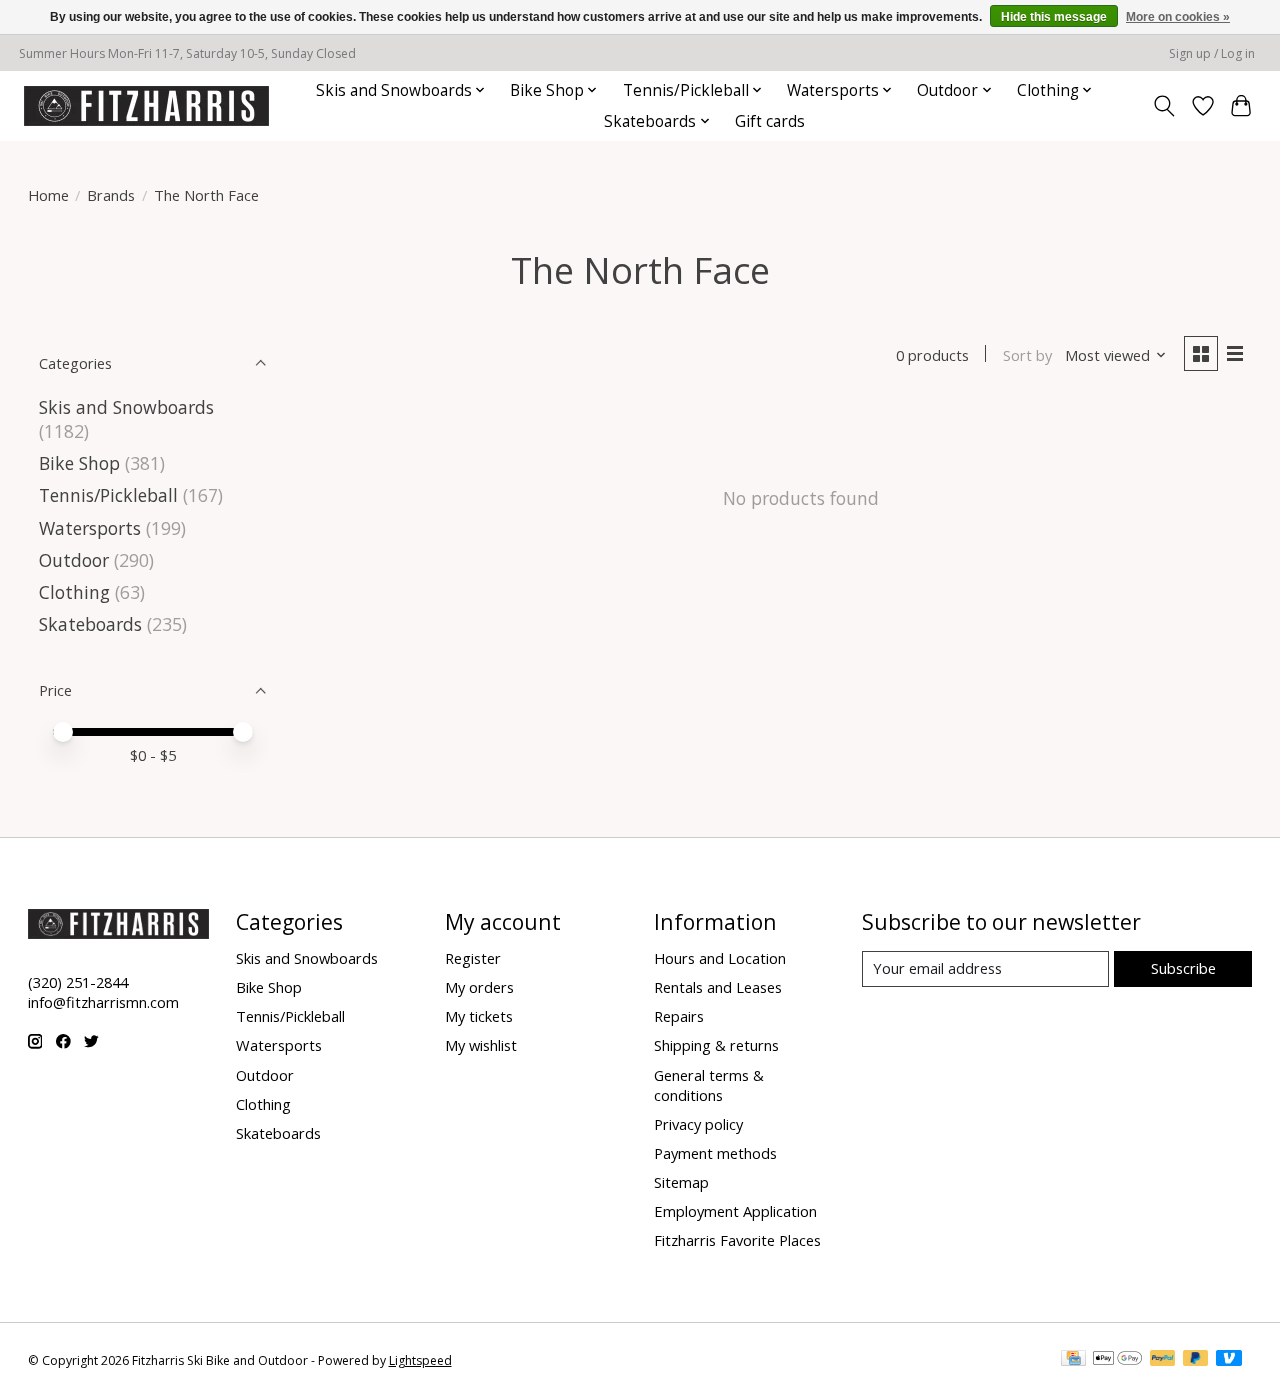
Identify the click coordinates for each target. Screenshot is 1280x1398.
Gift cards (770, 121)
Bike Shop (79, 463)
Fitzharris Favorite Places (737, 1240)
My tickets (479, 1016)
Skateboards (90, 624)
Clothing (74, 592)
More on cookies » (1178, 17)
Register (473, 958)
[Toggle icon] (1163, 106)
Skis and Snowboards (126, 407)
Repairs (679, 1016)
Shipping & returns (716, 1045)
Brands (111, 195)
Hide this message (1054, 17)
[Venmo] (1229, 1360)
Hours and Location (720, 958)
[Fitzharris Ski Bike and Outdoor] (146, 105)
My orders (479, 987)
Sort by (1027, 355)
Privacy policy (698, 1124)
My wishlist (481, 1045)
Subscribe (1183, 968)
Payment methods (715, 1153)
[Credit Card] (1073, 1360)
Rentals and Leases (718, 987)
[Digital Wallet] (1117, 1360)
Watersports (90, 528)
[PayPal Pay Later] (1196, 1360)
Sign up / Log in (1212, 53)
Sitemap (681, 1182)
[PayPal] (1163, 1360)
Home (48, 195)
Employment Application (735, 1211)
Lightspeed (420, 1360)
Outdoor (74, 560)
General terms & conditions (709, 1085)
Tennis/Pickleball (108, 495)
